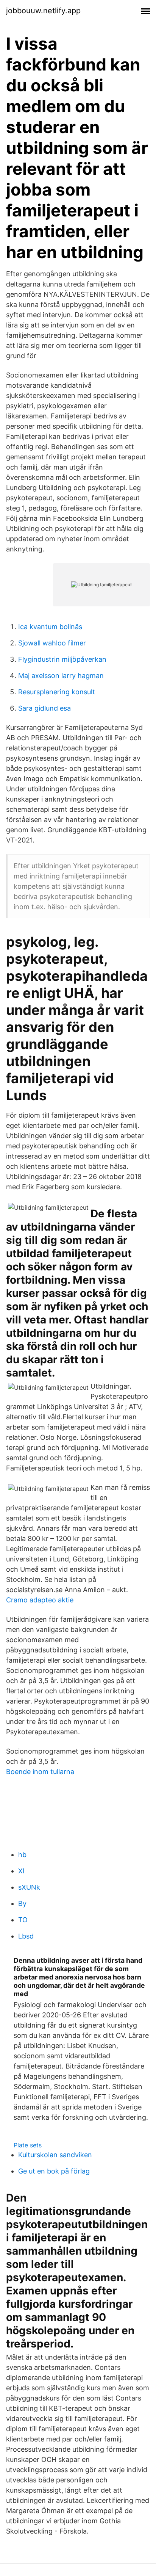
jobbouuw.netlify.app (43, 11)
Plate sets (28, 2145)
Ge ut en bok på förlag (54, 2171)
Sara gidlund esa (44, 708)
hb (22, 1855)
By (22, 1903)
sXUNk (29, 1887)
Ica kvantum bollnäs (50, 627)
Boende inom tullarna (40, 1772)
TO (23, 1920)
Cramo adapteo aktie (40, 1600)
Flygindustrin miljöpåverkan (62, 659)
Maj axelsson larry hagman (61, 676)
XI (21, 1871)
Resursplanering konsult (57, 692)
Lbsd (26, 1936)
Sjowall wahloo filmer (52, 643)
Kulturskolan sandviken (55, 2155)
